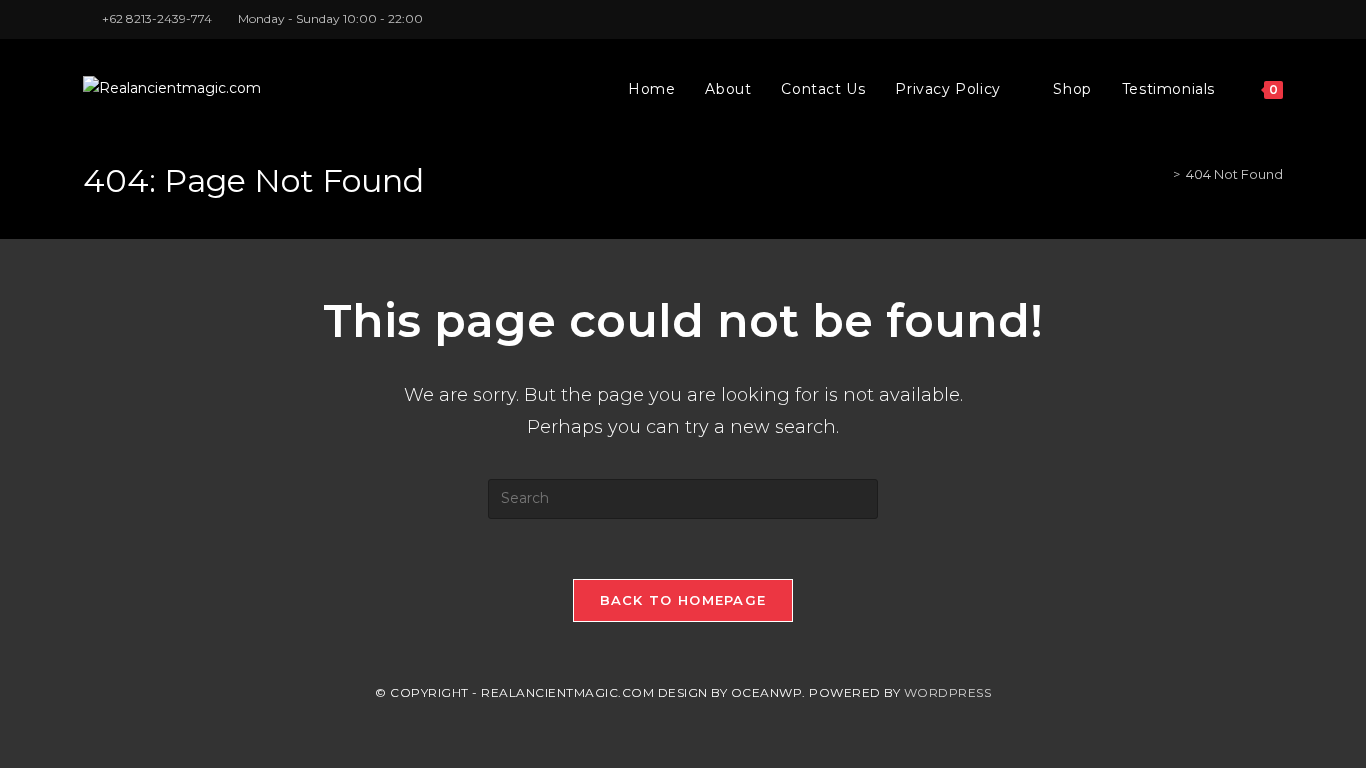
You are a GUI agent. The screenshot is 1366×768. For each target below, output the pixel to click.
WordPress (948, 692)
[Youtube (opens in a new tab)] (1274, 19)
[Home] (1162, 174)
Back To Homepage (683, 600)
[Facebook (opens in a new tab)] (1231, 19)
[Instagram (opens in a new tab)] (1254, 19)
